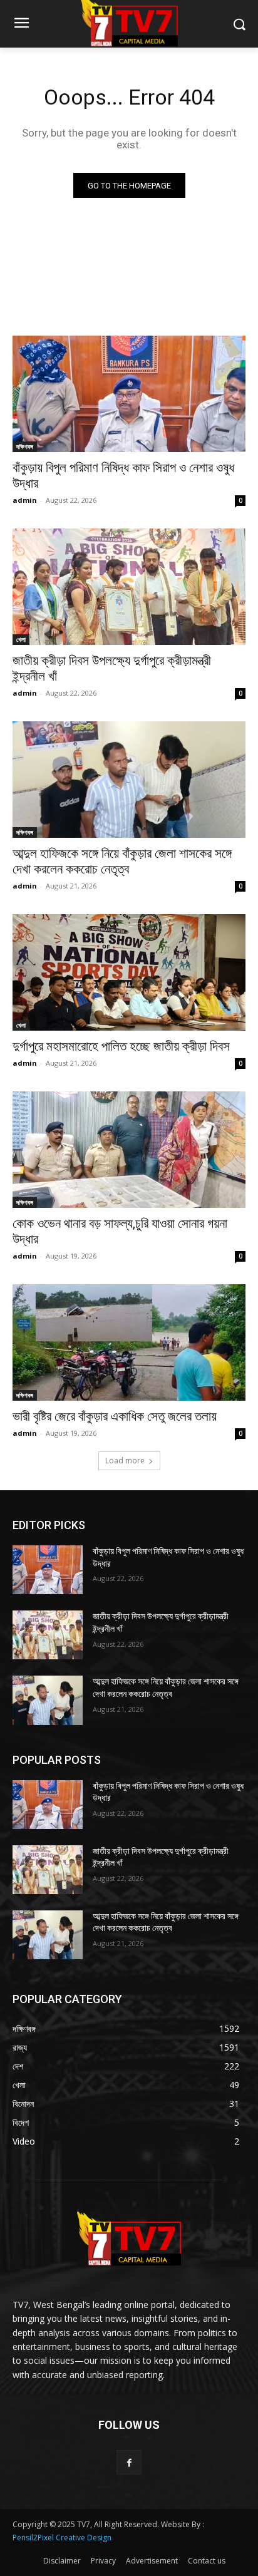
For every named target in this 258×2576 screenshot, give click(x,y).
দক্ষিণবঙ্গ (25, 446)
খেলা (21, 639)
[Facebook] (129, 2462)
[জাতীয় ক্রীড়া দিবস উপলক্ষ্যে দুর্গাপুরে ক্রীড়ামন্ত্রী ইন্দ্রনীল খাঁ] (129, 587)
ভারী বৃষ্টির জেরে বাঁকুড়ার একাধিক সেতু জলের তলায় (115, 1416)
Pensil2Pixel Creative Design (62, 2537)
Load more (125, 1461)
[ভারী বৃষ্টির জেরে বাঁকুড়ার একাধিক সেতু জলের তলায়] (129, 1342)
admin (25, 500)
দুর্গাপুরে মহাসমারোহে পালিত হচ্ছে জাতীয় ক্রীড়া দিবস (121, 1046)
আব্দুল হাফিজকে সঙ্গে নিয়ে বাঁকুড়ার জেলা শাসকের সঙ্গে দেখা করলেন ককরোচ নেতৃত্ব (122, 861)
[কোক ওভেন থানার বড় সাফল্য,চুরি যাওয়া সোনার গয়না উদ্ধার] (129, 1150)
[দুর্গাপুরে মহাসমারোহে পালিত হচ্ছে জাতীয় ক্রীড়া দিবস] (129, 972)
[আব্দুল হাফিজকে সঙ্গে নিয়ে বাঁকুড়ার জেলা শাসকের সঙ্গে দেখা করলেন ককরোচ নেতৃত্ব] (129, 780)
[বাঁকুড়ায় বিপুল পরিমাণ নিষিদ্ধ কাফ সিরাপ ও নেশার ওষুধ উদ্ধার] (129, 394)
